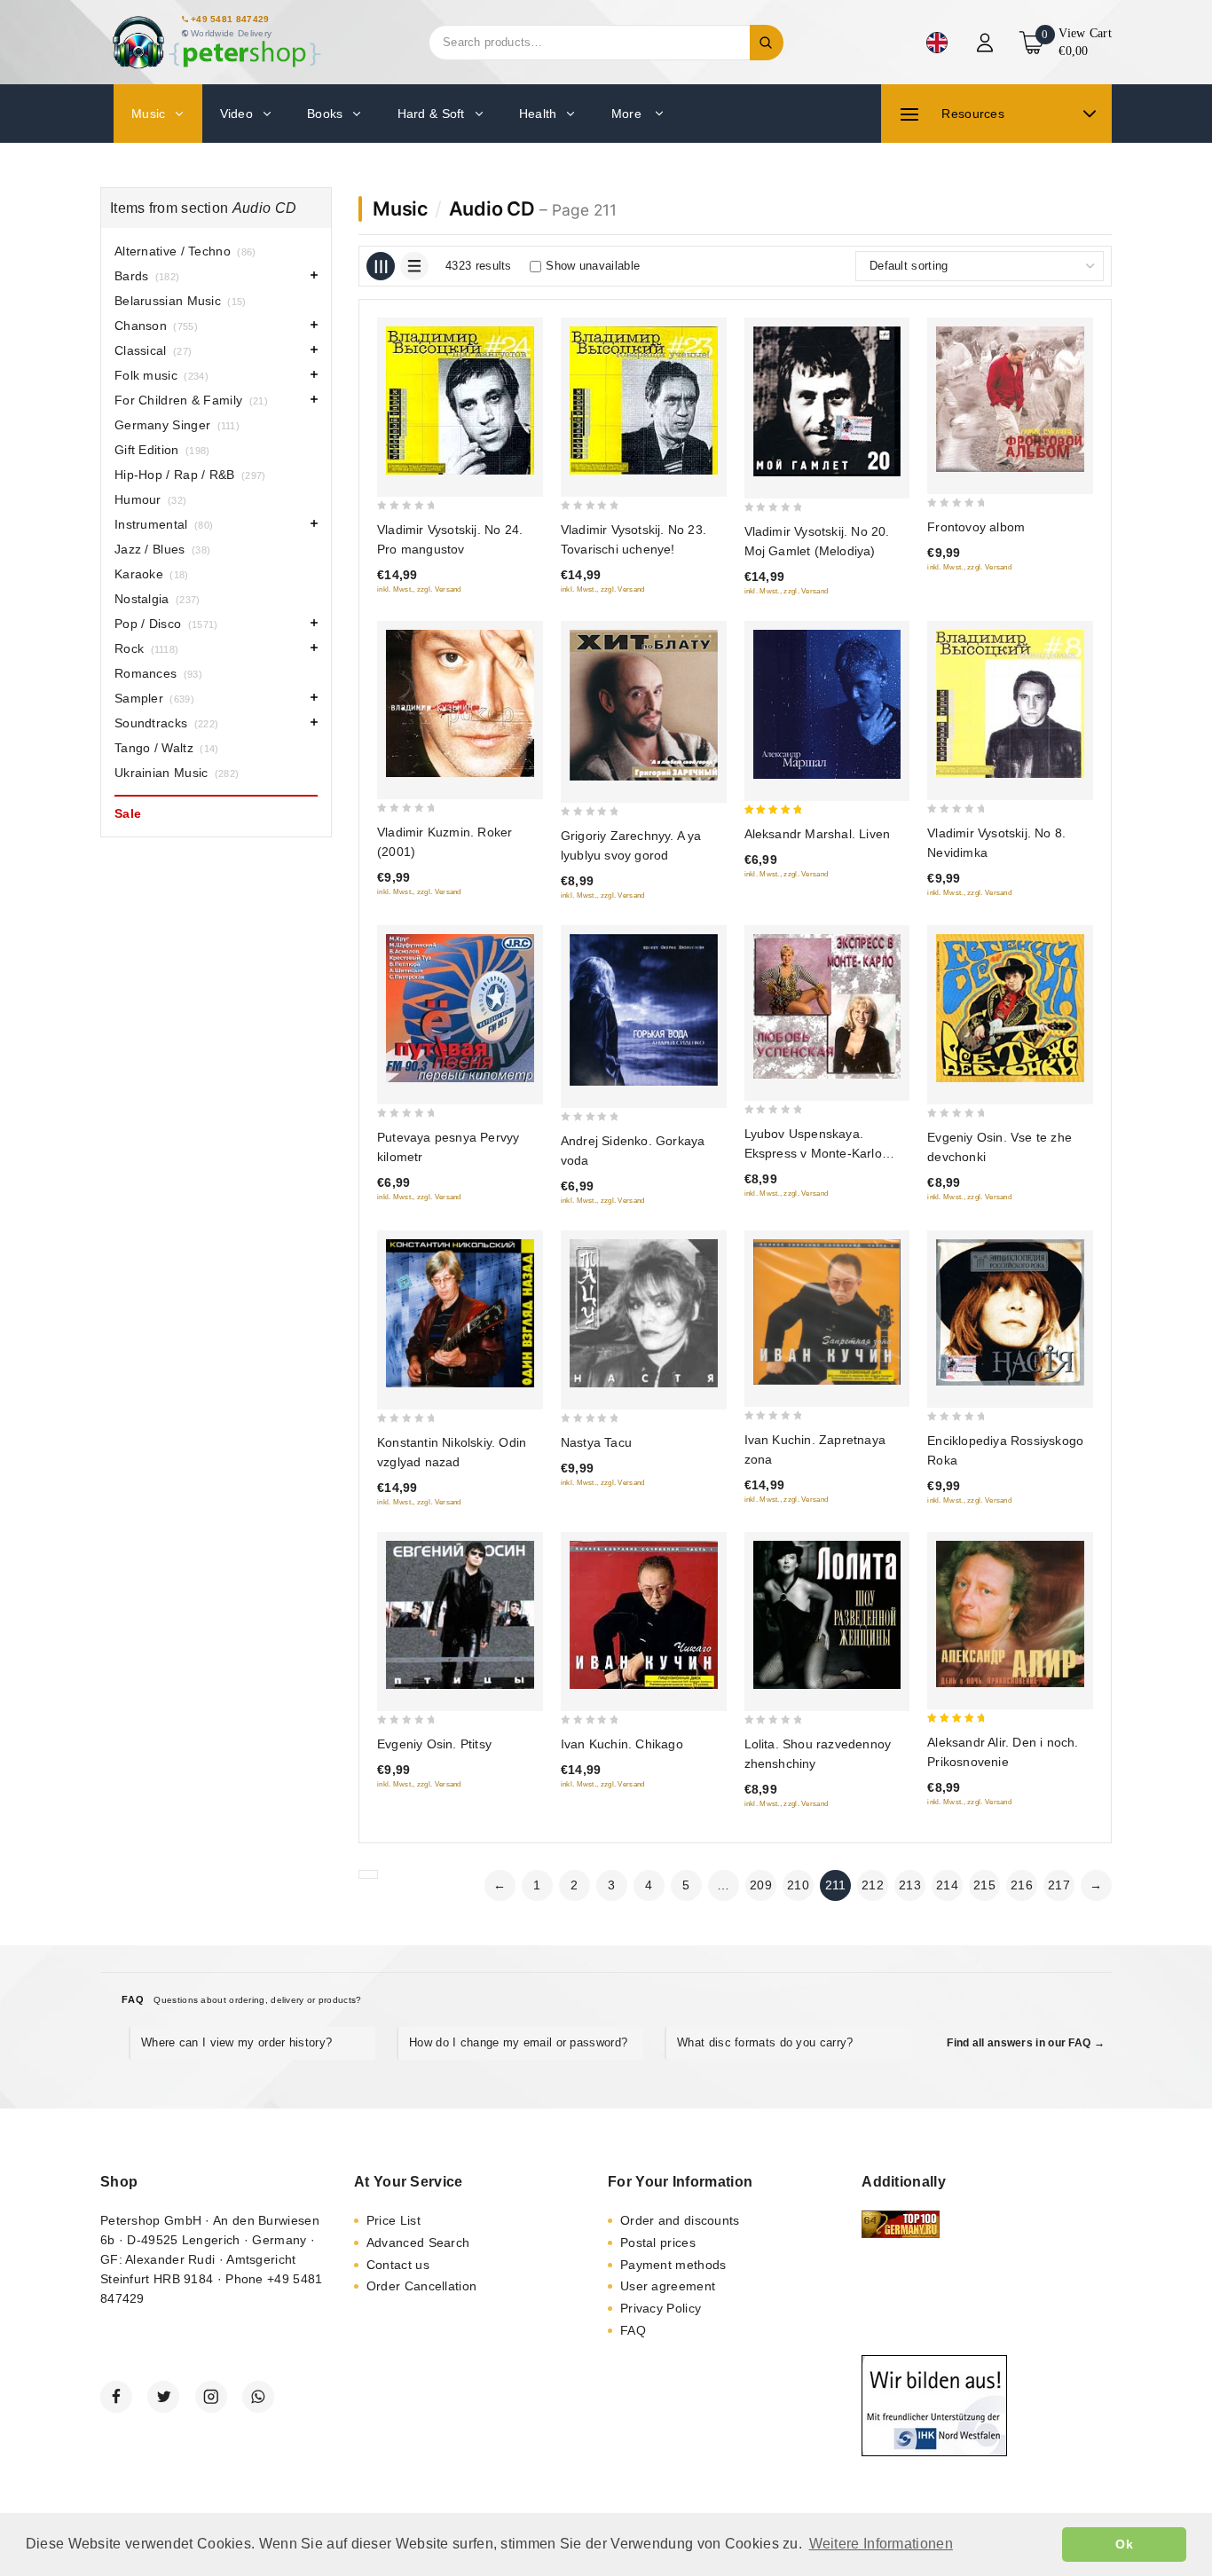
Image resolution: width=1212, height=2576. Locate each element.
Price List (394, 2220)
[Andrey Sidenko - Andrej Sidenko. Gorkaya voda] (644, 1010)
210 (798, 1885)
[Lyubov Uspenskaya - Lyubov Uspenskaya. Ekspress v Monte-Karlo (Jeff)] (827, 1006)
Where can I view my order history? (236, 2042)
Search (767, 43)
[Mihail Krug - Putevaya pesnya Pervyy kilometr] (460, 1009)
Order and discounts (680, 2220)
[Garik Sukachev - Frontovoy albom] (1010, 399)
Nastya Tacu (596, 1442)
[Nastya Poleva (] (644, 1313)
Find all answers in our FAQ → (1026, 2043)
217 (1059, 1885)
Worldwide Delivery (231, 33)
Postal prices (658, 2242)
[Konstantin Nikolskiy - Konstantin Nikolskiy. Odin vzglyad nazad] (460, 1313)
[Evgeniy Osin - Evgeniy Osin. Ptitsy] (460, 1615)
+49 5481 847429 (230, 19)
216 (1022, 1885)
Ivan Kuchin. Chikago (622, 1744)
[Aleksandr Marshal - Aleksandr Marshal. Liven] (827, 704)
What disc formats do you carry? (765, 2042)
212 (873, 1885)
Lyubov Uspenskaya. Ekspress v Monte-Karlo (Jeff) (813, 1153)
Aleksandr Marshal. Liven (818, 834)
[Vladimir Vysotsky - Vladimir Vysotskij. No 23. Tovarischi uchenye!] (644, 401)
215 (984, 1885)
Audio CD (492, 208)
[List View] (414, 266)
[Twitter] (163, 2397)
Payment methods (673, 2265)
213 (910, 1885)
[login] (987, 43)
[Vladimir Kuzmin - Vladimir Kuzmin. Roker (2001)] (460, 704)
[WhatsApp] (258, 2397)
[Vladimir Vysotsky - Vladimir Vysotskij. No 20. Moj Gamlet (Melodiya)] (827, 401)
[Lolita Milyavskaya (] (827, 1615)
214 (947, 1885)
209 (761, 1885)
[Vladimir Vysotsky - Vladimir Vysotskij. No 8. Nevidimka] (1010, 704)
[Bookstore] (216, 42)
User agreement (668, 2286)
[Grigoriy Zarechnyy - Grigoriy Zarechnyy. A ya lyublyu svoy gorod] (644, 705)
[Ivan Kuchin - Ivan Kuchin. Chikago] (644, 1615)
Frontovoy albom (976, 527)
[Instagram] (211, 2397)
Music (400, 208)
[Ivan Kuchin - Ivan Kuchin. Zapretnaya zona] (827, 1312)
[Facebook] (116, 2397)
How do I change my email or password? (518, 2042)
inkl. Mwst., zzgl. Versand (419, 589)
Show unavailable (593, 266)
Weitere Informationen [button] (881, 2544)
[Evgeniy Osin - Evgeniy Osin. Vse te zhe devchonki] (1010, 1009)
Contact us (398, 2265)
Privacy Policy (661, 2308)
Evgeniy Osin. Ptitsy (434, 1744)
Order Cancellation (421, 2286)
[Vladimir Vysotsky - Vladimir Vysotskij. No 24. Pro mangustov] (460, 401)
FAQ (633, 2330)
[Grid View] (381, 266)
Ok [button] (1124, 2544)
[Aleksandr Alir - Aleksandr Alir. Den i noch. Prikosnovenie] (1010, 1614)
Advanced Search (418, 2242)
